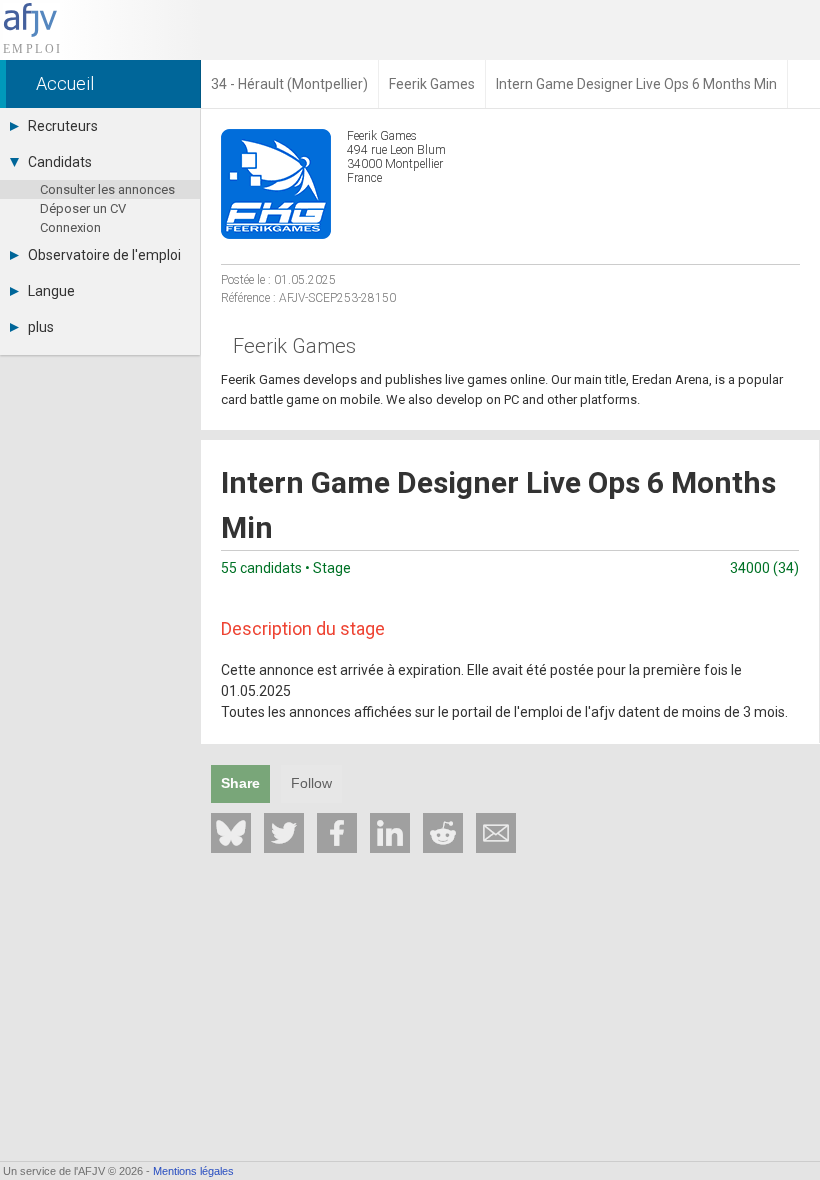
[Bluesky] (231, 833)
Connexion (70, 227)
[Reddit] (443, 833)
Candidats (60, 162)
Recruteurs (63, 126)
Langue (51, 291)
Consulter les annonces (107, 189)
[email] (496, 833)
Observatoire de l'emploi (104, 255)
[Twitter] (284, 833)
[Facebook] (337, 833)
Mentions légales (193, 1171)
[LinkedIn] (390, 833)
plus (41, 327)
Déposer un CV (83, 208)
